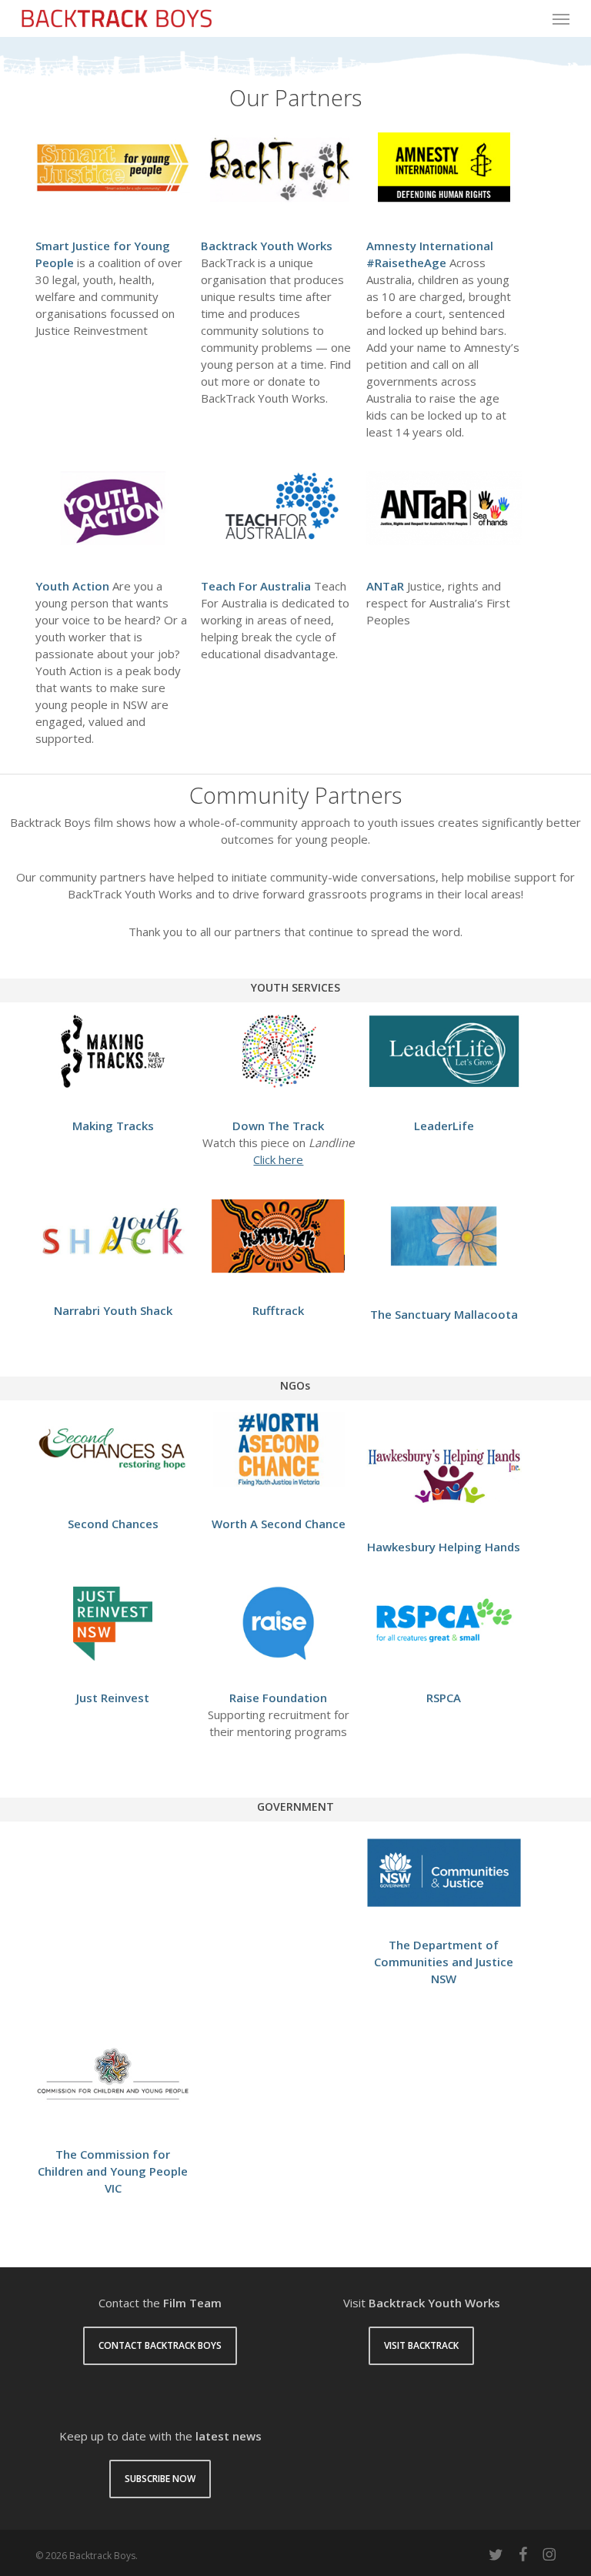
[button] (561, 18)
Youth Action (72, 586)
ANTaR (385, 586)
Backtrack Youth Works (267, 246)
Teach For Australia (256, 586)
